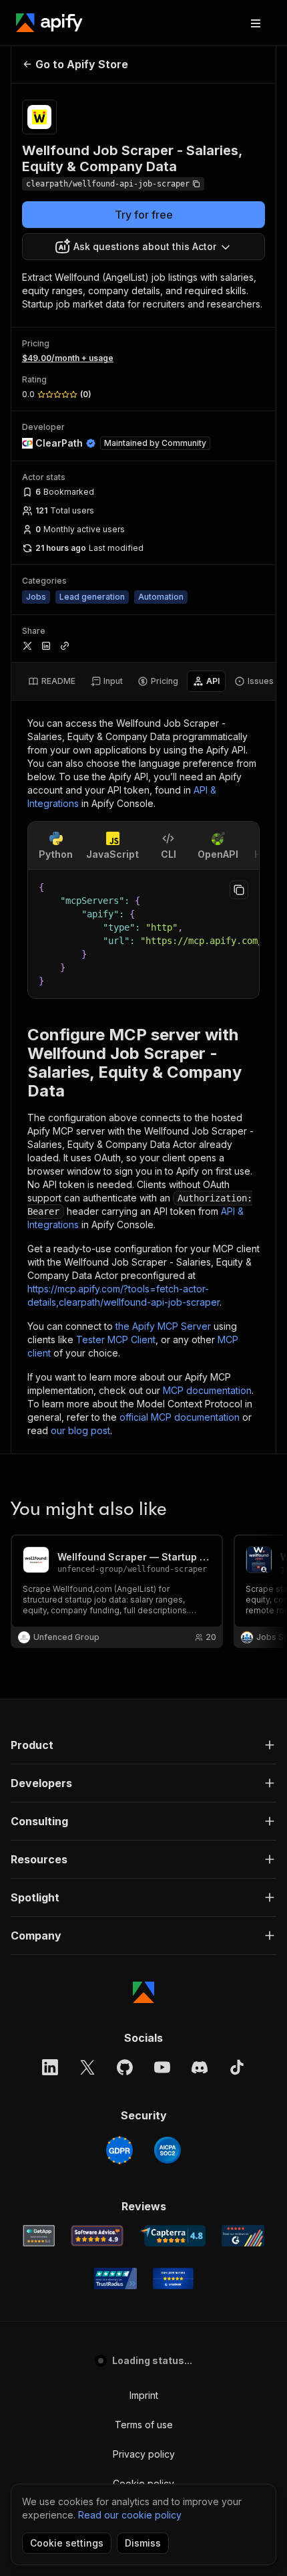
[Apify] (49, 23)
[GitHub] (125, 2067)
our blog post (80, 1430)
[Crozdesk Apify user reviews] (173, 2278)
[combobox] (143, 247)
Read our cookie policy (130, 2515)
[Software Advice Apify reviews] (97, 2236)
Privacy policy (144, 2454)
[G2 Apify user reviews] (243, 2236)
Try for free (144, 215)
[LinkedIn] (50, 2067)
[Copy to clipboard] (239, 890)
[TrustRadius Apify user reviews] (115, 2278)
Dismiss (143, 2543)
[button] (143, 1745)
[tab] (52, 681)
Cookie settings (67, 2543)
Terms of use (144, 2425)
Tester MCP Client (116, 1339)
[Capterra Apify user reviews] (173, 2236)
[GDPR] (119, 2150)
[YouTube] (162, 2067)
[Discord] (200, 2067)
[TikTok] (237, 2067)
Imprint (144, 2395)
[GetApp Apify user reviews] (39, 2236)
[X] (87, 2067)
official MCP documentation (180, 1417)
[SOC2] (168, 2150)
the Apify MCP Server (163, 1326)
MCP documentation (207, 1390)
